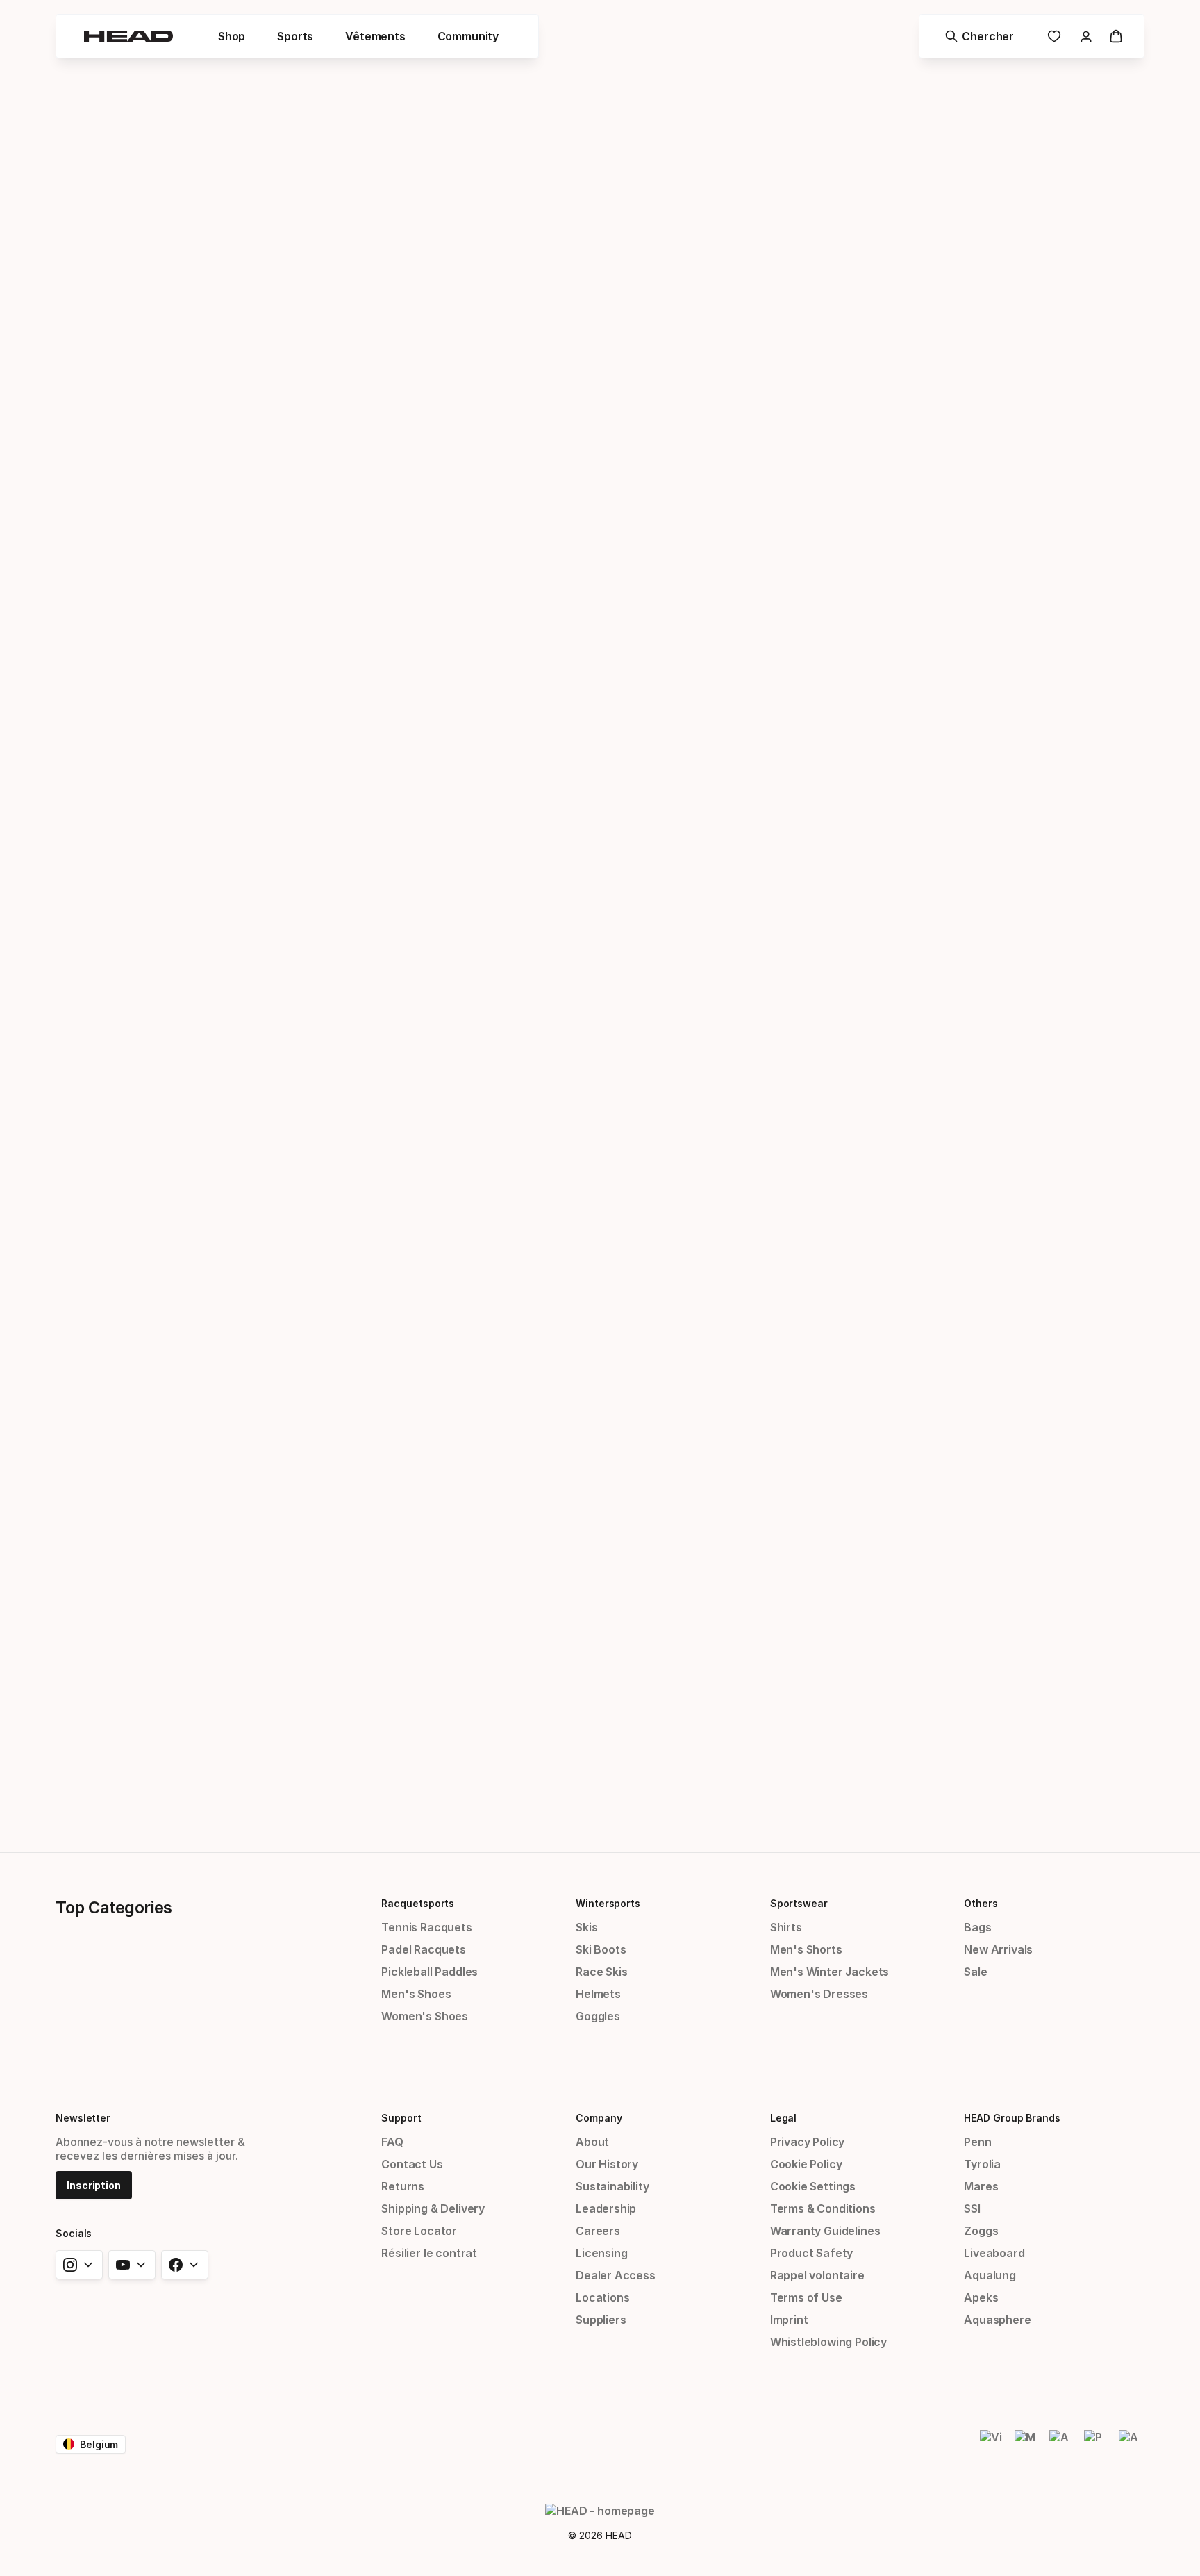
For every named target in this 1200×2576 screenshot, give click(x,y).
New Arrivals (998, 1949)
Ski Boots (601, 1949)
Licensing (601, 2253)
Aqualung (990, 2275)
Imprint (789, 2320)
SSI (972, 2208)
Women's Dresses (819, 1994)
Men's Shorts (806, 1949)
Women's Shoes (425, 2016)
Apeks (981, 2297)
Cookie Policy (806, 2164)
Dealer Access (616, 2275)
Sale (975, 1972)
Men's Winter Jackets (830, 1972)
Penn (977, 2142)
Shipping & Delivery (433, 2208)
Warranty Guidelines (825, 2231)
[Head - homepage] (128, 36)
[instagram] (79, 2265)
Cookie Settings (813, 2186)
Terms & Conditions (823, 2208)
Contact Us (412, 2164)
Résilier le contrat (429, 2253)
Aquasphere (997, 2320)
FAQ (392, 2142)
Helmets (598, 1994)
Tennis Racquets (426, 1927)
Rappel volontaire (817, 2275)
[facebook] (185, 2265)
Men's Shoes (416, 1994)
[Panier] (1116, 36)
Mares (981, 2186)
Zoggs (981, 2231)
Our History (607, 2164)
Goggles (598, 2016)
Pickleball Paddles (430, 1972)
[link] (1054, 36)
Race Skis (601, 1972)
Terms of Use (806, 2297)
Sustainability (612, 2186)
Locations (602, 2297)
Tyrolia (982, 2164)
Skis (586, 1927)
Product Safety (812, 2253)
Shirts (786, 1927)
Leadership (606, 2208)
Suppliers (601, 2320)
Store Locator (419, 2231)
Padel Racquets (424, 1949)
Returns (403, 2186)
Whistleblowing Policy (828, 2342)
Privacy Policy (808, 2142)
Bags (977, 1927)
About (592, 2142)
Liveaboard (994, 2253)
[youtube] (132, 2265)
